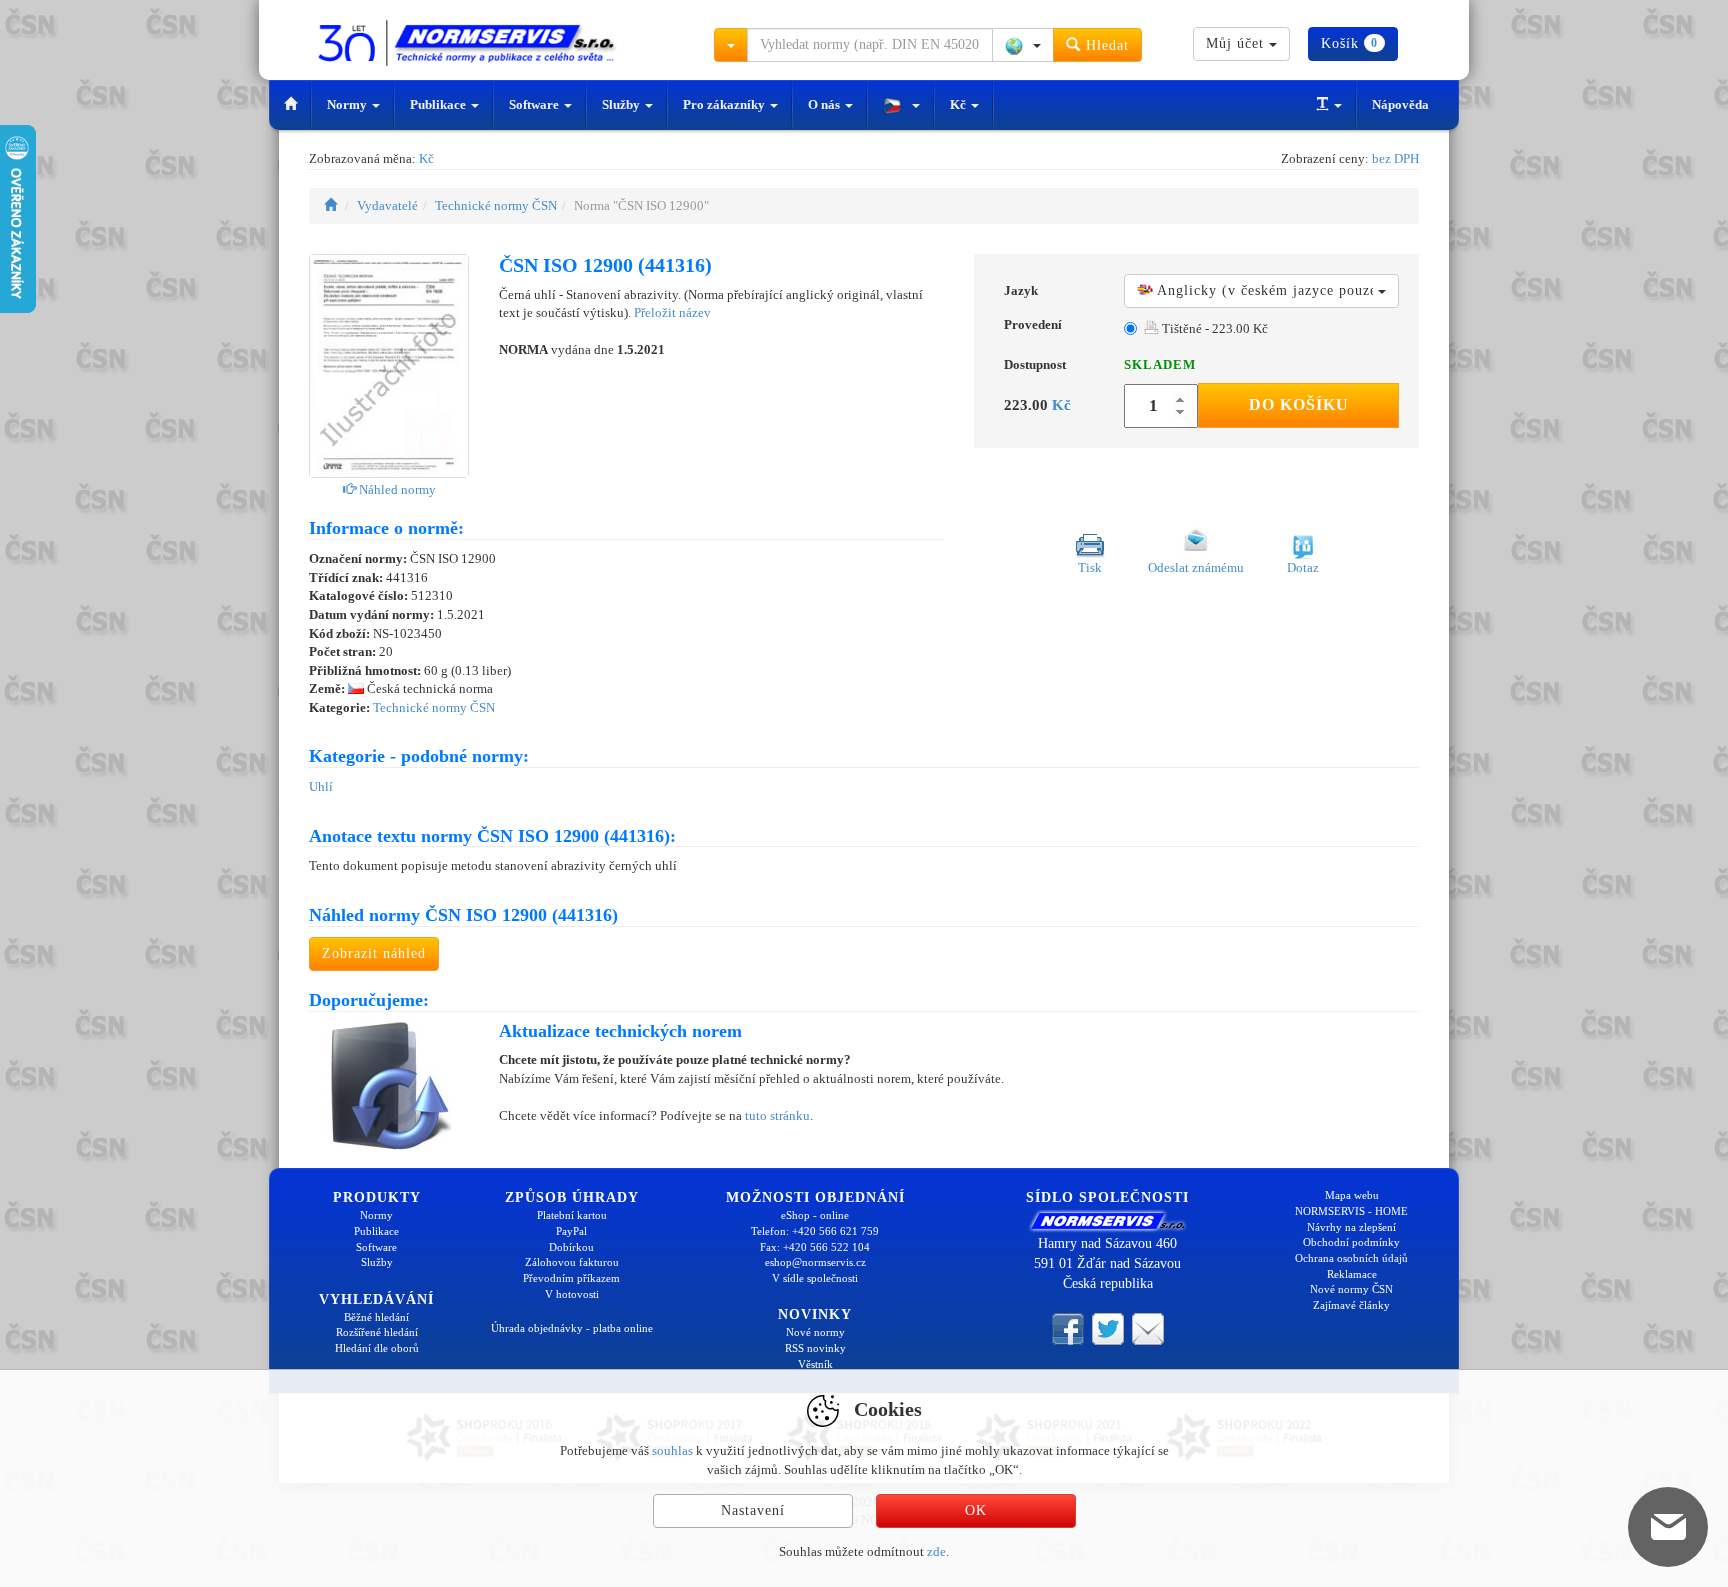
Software (535, 104)
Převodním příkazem (571, 1278)
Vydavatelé (387, 205)
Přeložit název (672, 312)
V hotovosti (572, 1294)
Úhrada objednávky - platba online (572, 1328)
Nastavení (753, 1510)
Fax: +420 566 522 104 (815, 1247)
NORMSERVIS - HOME (1351, 1211)
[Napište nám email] (1148, 1327)
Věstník (815, 1364)
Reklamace (1352, 1274)
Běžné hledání (376, 1317)
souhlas (672, 1450)
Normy (348, 104)
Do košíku (1299, 404)
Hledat (1105, 45)
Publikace (439, 104)
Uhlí (321, 786)
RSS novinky (815, 1348)
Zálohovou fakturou (572, 1262)
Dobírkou (571, 1247)
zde (936, 1551)
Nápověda (1400, 104)
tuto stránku (777, 1115)
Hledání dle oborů (377, 1348)
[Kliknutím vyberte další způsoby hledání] (731, 45)
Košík (1349, 43)
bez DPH (1395, 158)
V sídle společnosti (815, 1278)
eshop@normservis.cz (815, 1262)
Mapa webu (1352, 1195)
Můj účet (1237, 43)
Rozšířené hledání (377, 1332)
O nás (825, 104)
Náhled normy (396, 489)
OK (976, 1510)
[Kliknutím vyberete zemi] (1023, 45)
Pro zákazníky (725, 104)
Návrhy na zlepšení (1351, 1227)
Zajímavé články (1351, 1305)
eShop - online (815, 1215)
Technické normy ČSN (496, 205)
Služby (622, 104)
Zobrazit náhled (374, 953)
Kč (959, 104)
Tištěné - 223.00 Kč (1213, 328)
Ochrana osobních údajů (1351, 1258)
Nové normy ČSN (1351, 1289)
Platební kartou (572, 1215)
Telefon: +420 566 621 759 (815, 1231)
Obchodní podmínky (1351, 1242)
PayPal (571, 1231)
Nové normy (815, 1332)
